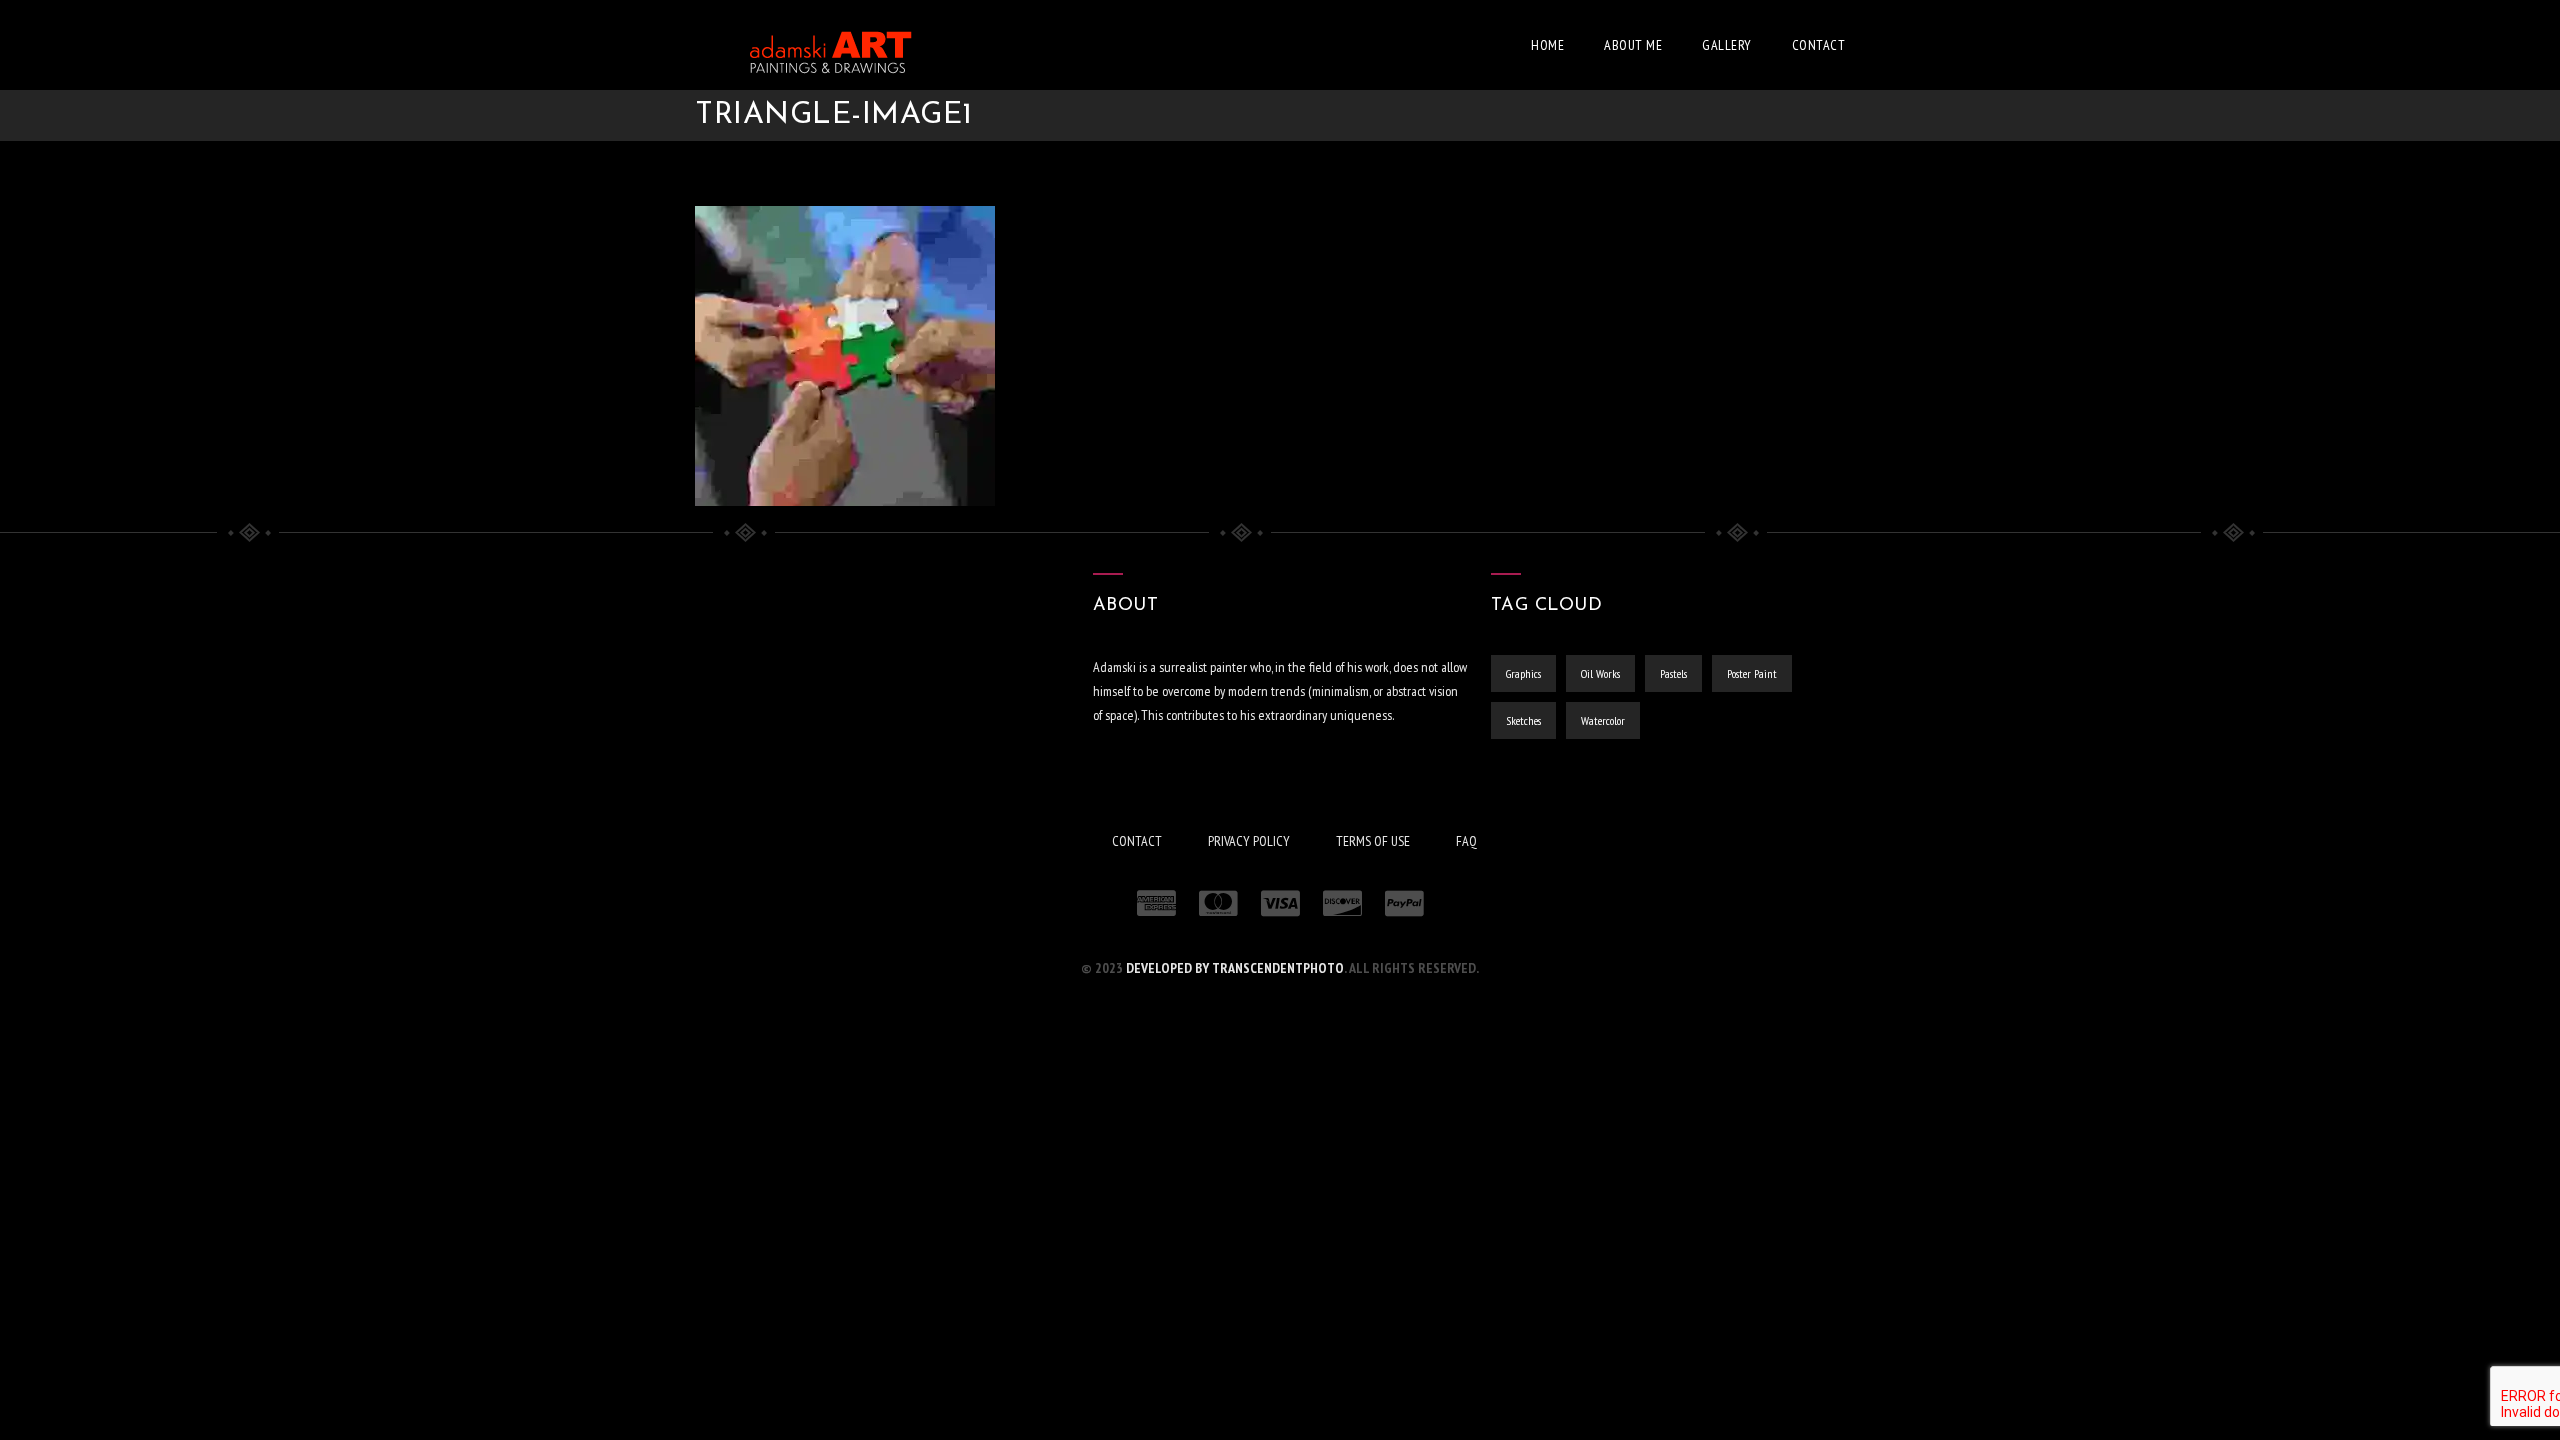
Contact (1819, 45)
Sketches (1523, 720)
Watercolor (1603, 720)
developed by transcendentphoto (1235, 968)
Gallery (1727, 45)
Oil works (1600, 673)
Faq (1466, 841)
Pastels (1673, 673)
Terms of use (1373, 841)
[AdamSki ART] (804, 45)
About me (1633, 45)
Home (1547, 45)
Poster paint (1752, 673)
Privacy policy (1249, 841)
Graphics (1523, 673)
